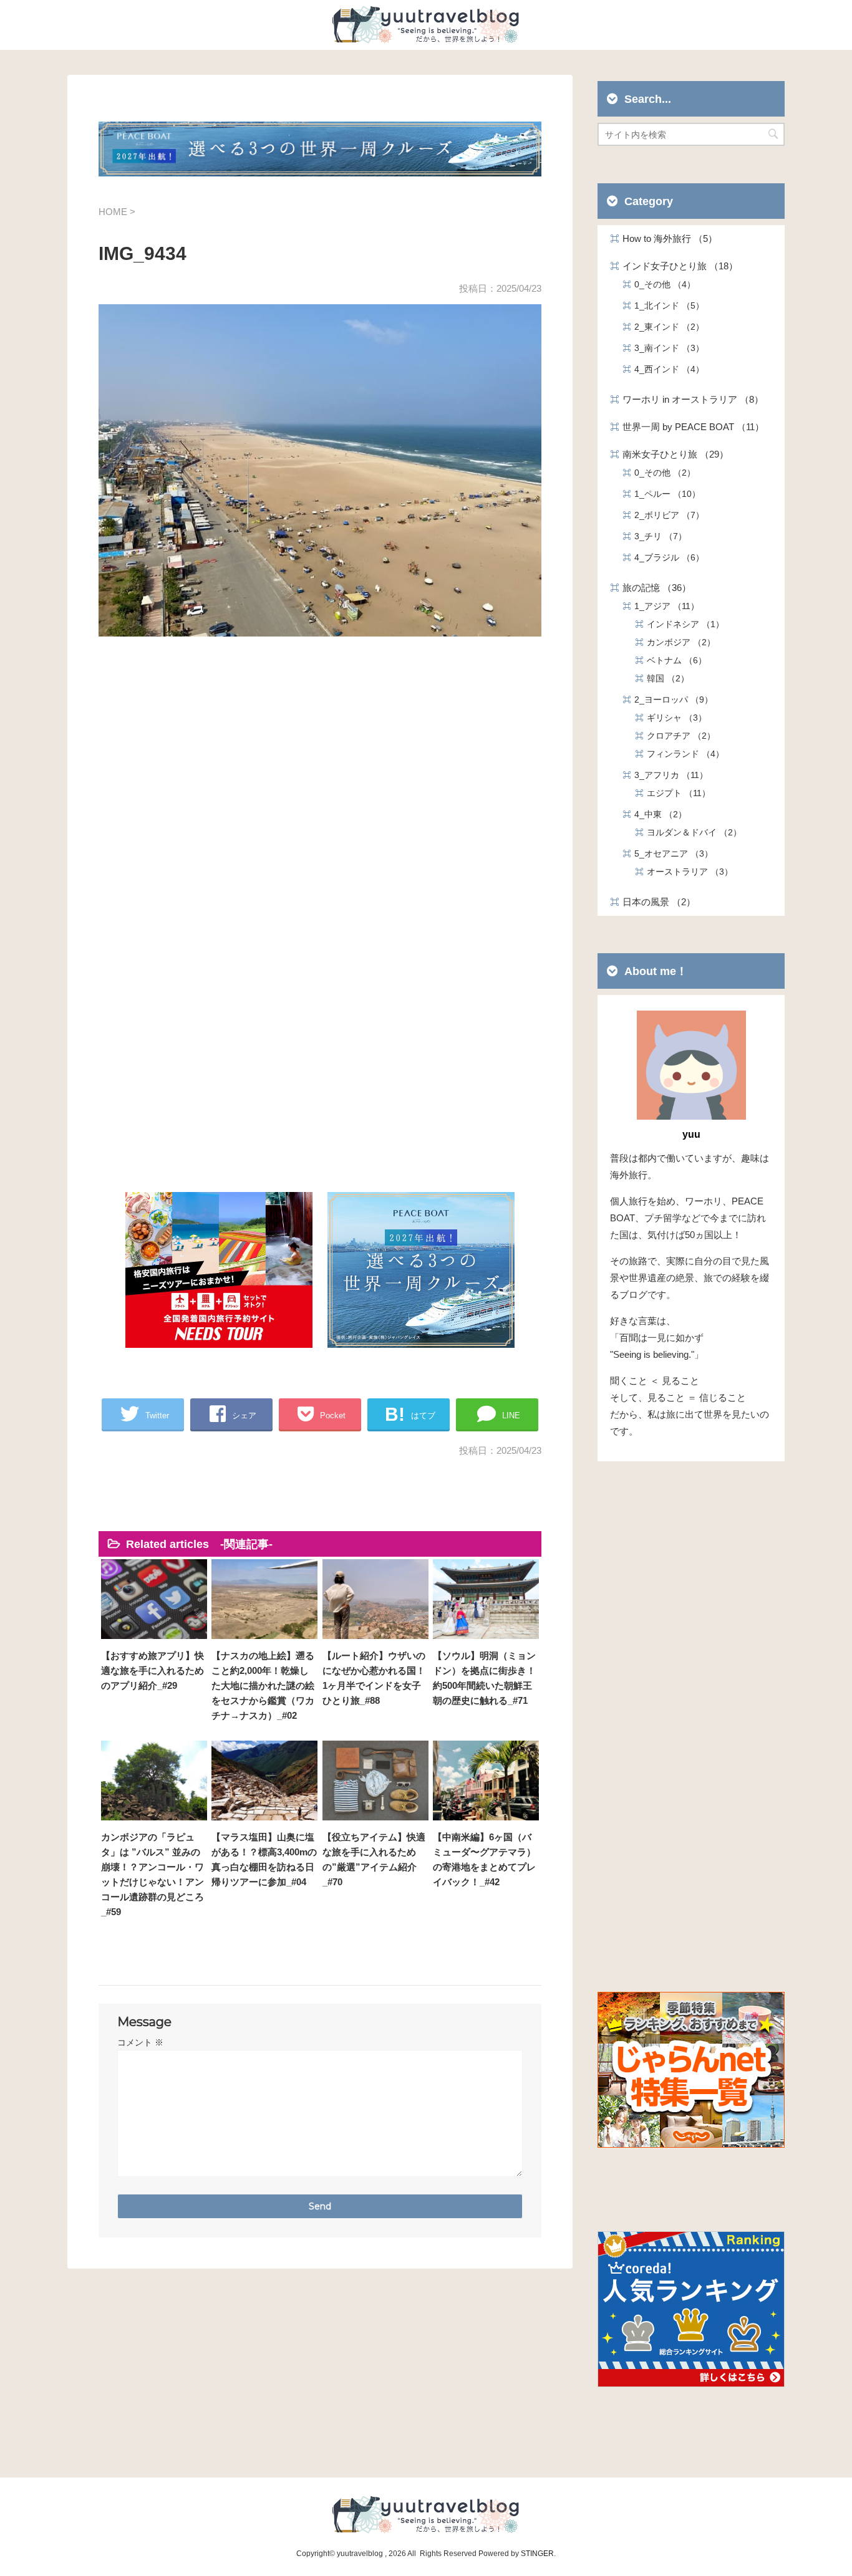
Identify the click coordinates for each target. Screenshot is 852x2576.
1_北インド (665, 305)
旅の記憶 (652, 588)
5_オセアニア (669, 853)
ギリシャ (672, 718)
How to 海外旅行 (665, 238)
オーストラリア (685, 872)
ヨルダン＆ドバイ (690, 832)
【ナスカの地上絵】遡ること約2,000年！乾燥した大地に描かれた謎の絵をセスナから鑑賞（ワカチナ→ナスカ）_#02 (263, 1685)
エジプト (674, 793)
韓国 (664, 678)
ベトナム (672, 660)
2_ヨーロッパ (669, 699)
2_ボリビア (665, 515)
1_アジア (662, 606)
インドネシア (681, 624)
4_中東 (656, 814)
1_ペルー (663, 494)
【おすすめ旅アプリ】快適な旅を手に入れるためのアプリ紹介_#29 (152, 1670)
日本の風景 (654, 902)
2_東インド (665, 327)
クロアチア (677, 736)
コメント (140, 2042)
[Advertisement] (320, 792)
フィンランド (681, 754)
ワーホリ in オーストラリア (688, 399)
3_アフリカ (667, 775)
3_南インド (665, 348)
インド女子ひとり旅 (675, 266)
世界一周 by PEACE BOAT (689, 427)
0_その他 (661, 284)
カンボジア (677, 642)
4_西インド (665, 369)
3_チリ (656, 536)
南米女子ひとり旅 (671, 454)
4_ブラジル (665, 557)
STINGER (537, 2554)
